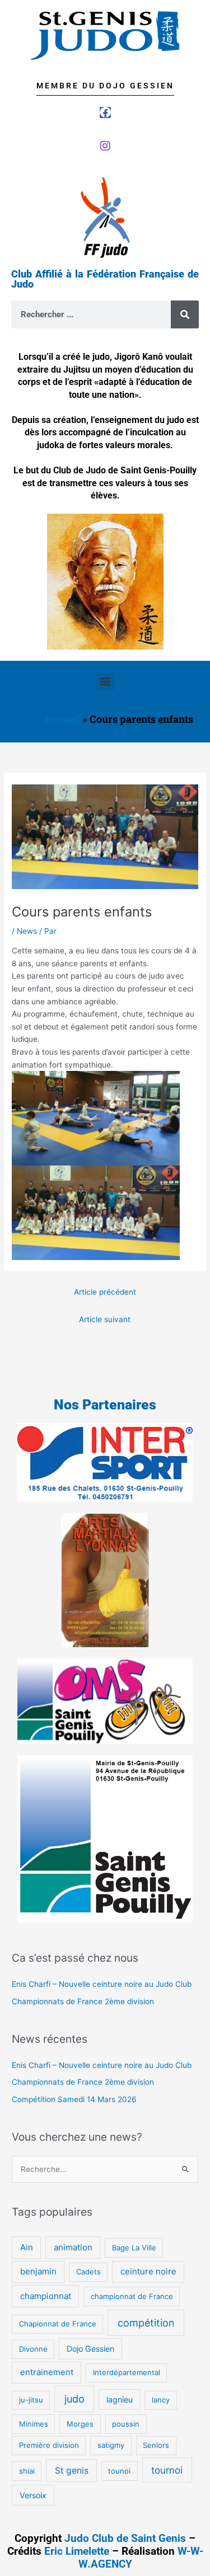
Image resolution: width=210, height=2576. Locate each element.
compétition (146, 2323)
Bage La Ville (134, 2248)
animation (73, 2247)
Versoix (33, 2495)
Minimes (34, 2424)
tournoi (167, 2470)
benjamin (38, 2271)
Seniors (156, 2445)
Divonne (33, 2349)
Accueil (62, 719)
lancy (161, 2400)
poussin (126, 2424)
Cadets (88, 2272)
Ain (27, 2247)
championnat (46, 2296)
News (27, 931)
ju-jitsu (31, 2400)
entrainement (47, 2372)
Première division (49, 2445)
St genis (72, 2471)
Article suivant (105, 1319)
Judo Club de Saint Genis (125, 2538)
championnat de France (132, 2296)
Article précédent (105, 1292)
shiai (27, 2471)
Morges (80, 2424)
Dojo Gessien (90, 2349)
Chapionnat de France (58, 2324)
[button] (105, 681)
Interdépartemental (127, 2372)
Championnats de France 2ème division (83, 2001)
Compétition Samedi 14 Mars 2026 (74, 2099)
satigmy (111, 2445)
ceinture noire (148, 2271)
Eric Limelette (77, 2551)
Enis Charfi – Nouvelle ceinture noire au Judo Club (102, 1984)
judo (74, 2399)
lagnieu (120, 2399)
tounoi (119, 2471)
